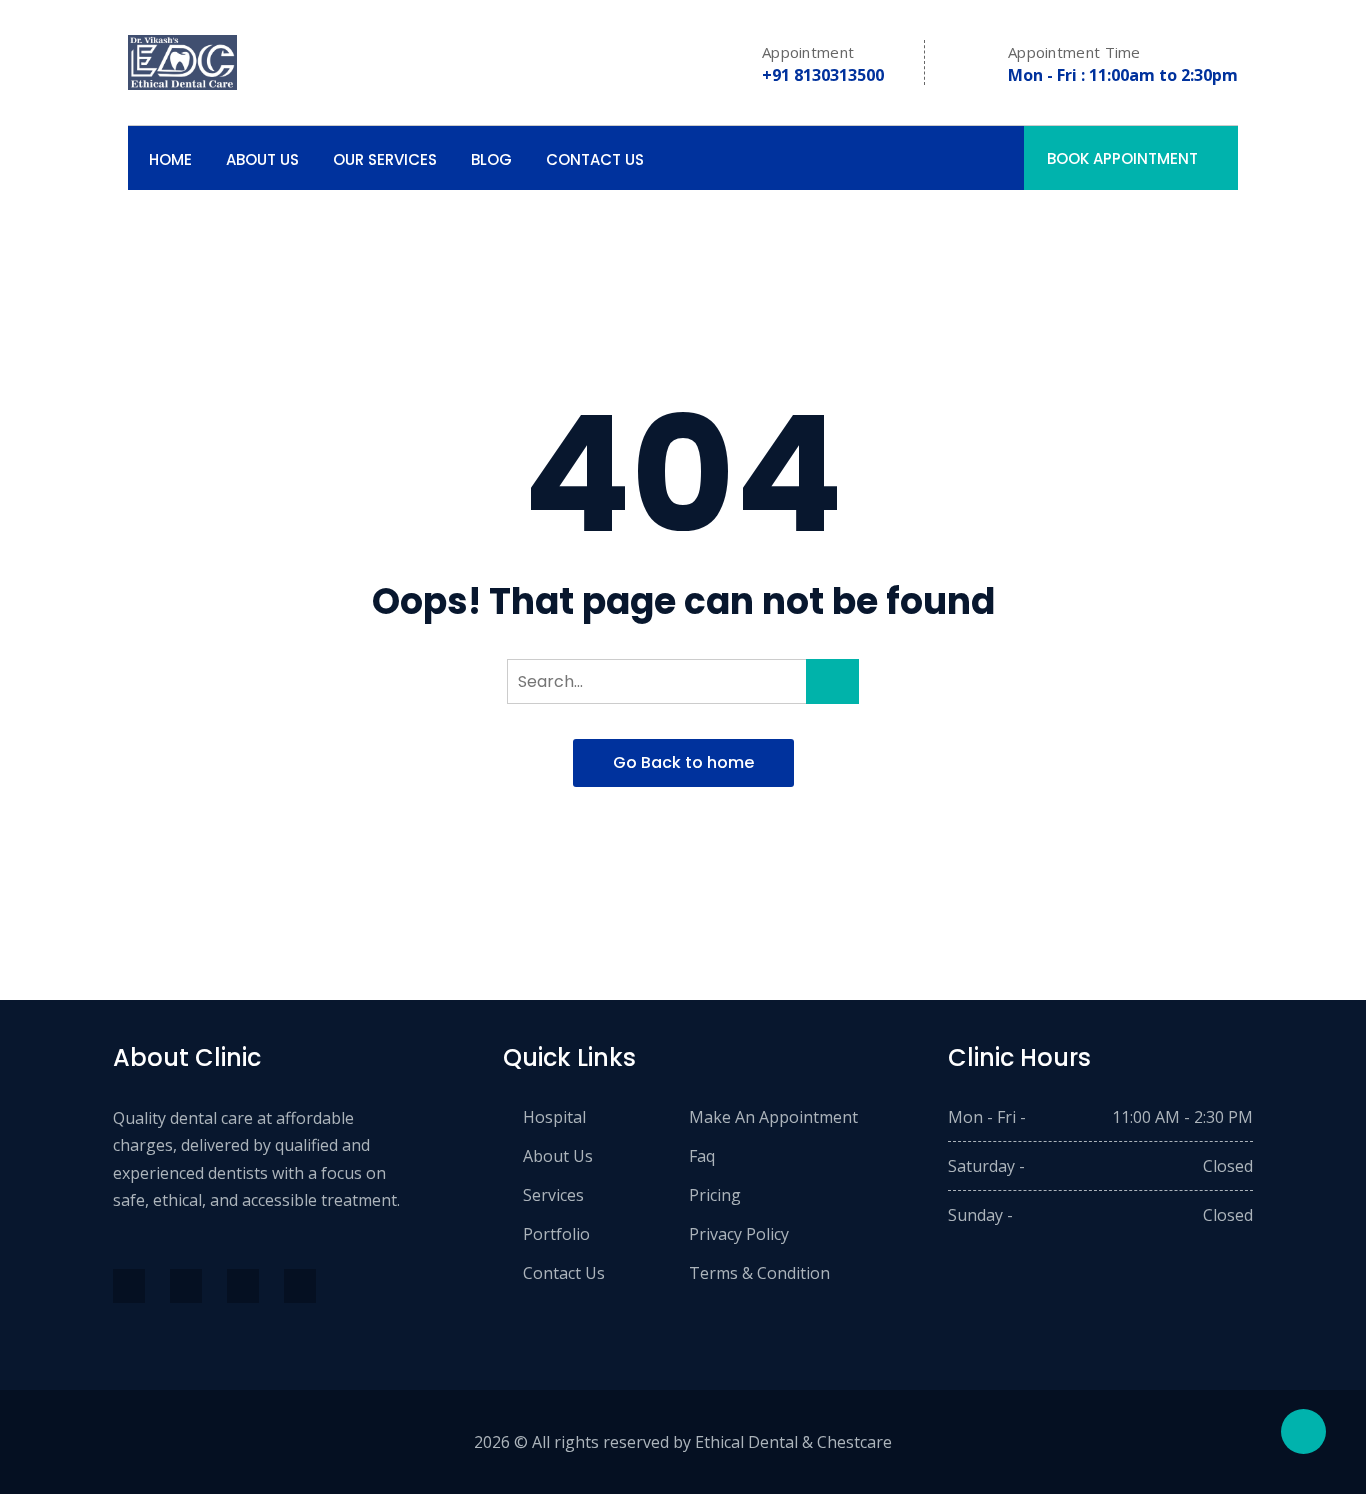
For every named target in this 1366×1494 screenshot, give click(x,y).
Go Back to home (683, 762)
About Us (262, 159)
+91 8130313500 (823, 75)
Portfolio (556, 1234)
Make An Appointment (773, 1117)
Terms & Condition (759, 1273)
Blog (491, 159)
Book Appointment (1122, 158)
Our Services (385, 159)
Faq (702, 1156)
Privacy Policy (739, 1234)
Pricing (715, 1195)
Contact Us (595, 159)
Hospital (554, 1117)
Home (170, 159)
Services (553, 1195)
